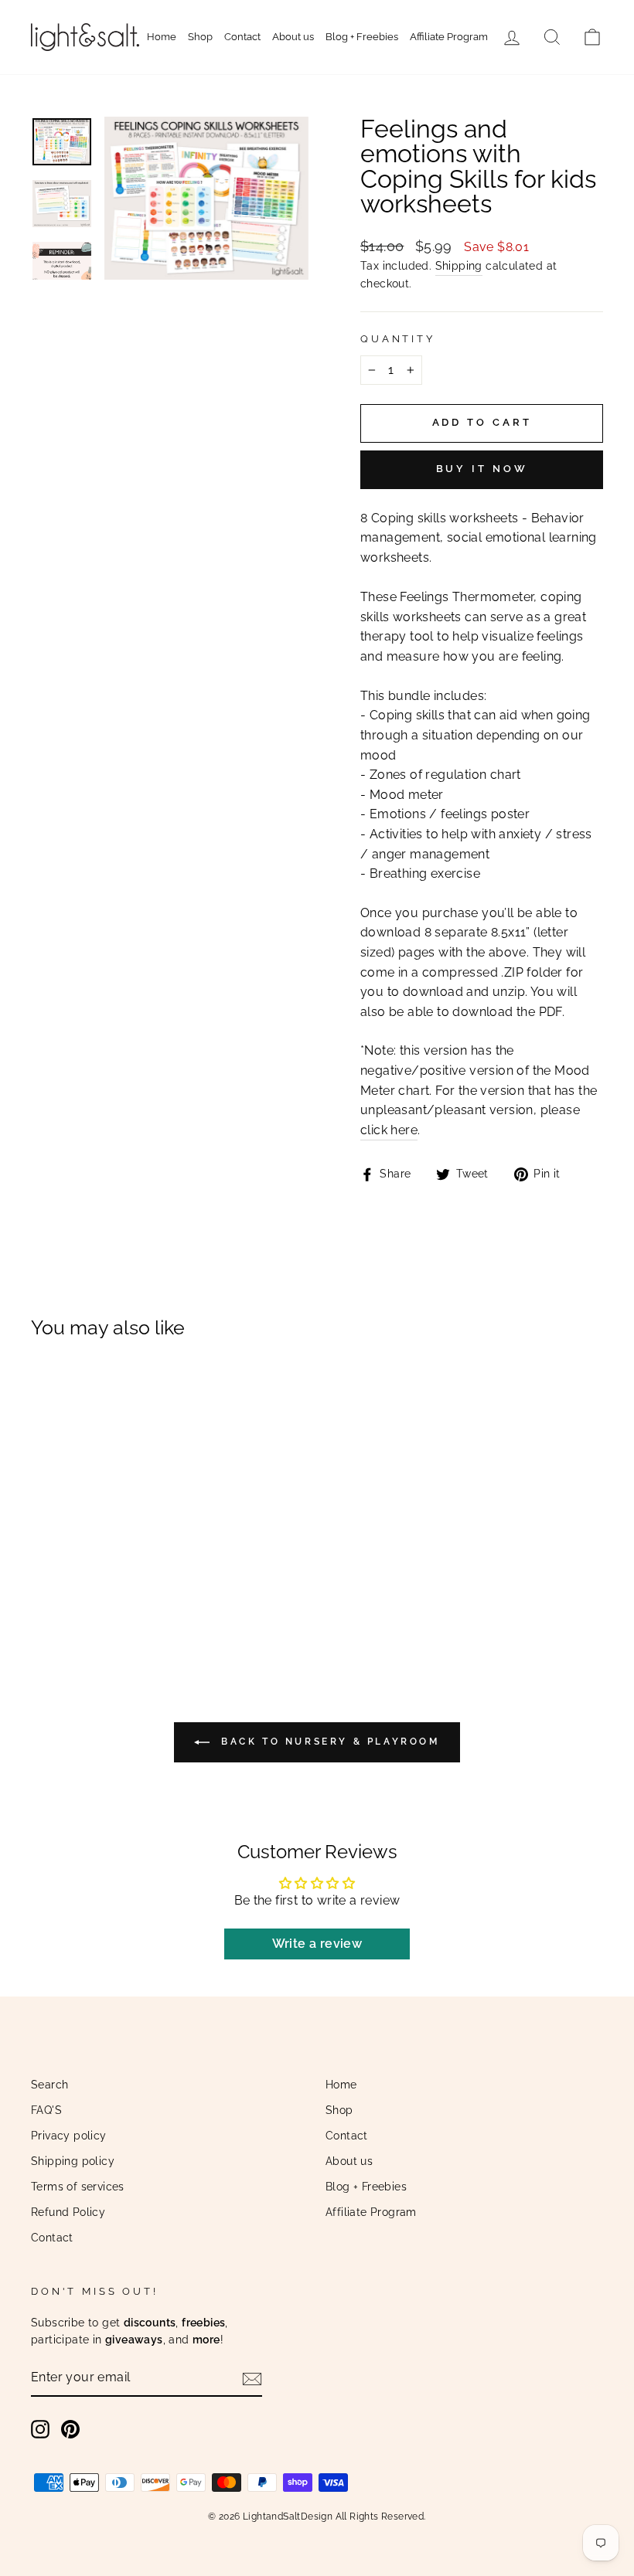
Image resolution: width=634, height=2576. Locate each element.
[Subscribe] (252, 2378)
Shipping (459, 266)
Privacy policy (69, 2136)
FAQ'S (46, 2110)
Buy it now (482, 469)
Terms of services (78, 2187)
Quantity (398, 339)
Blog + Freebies (362, 37)
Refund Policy (68, 2212)
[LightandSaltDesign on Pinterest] (70, 2429)
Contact (242, 37)
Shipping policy (73, 2161)
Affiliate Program (449, 37)
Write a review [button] (317, 1944)
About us (293, 37)
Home (162, 37)
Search (49, 2085)
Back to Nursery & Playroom (327, 1742)
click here (389, 1130)
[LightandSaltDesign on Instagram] (40, 2429)
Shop (200, 37)
